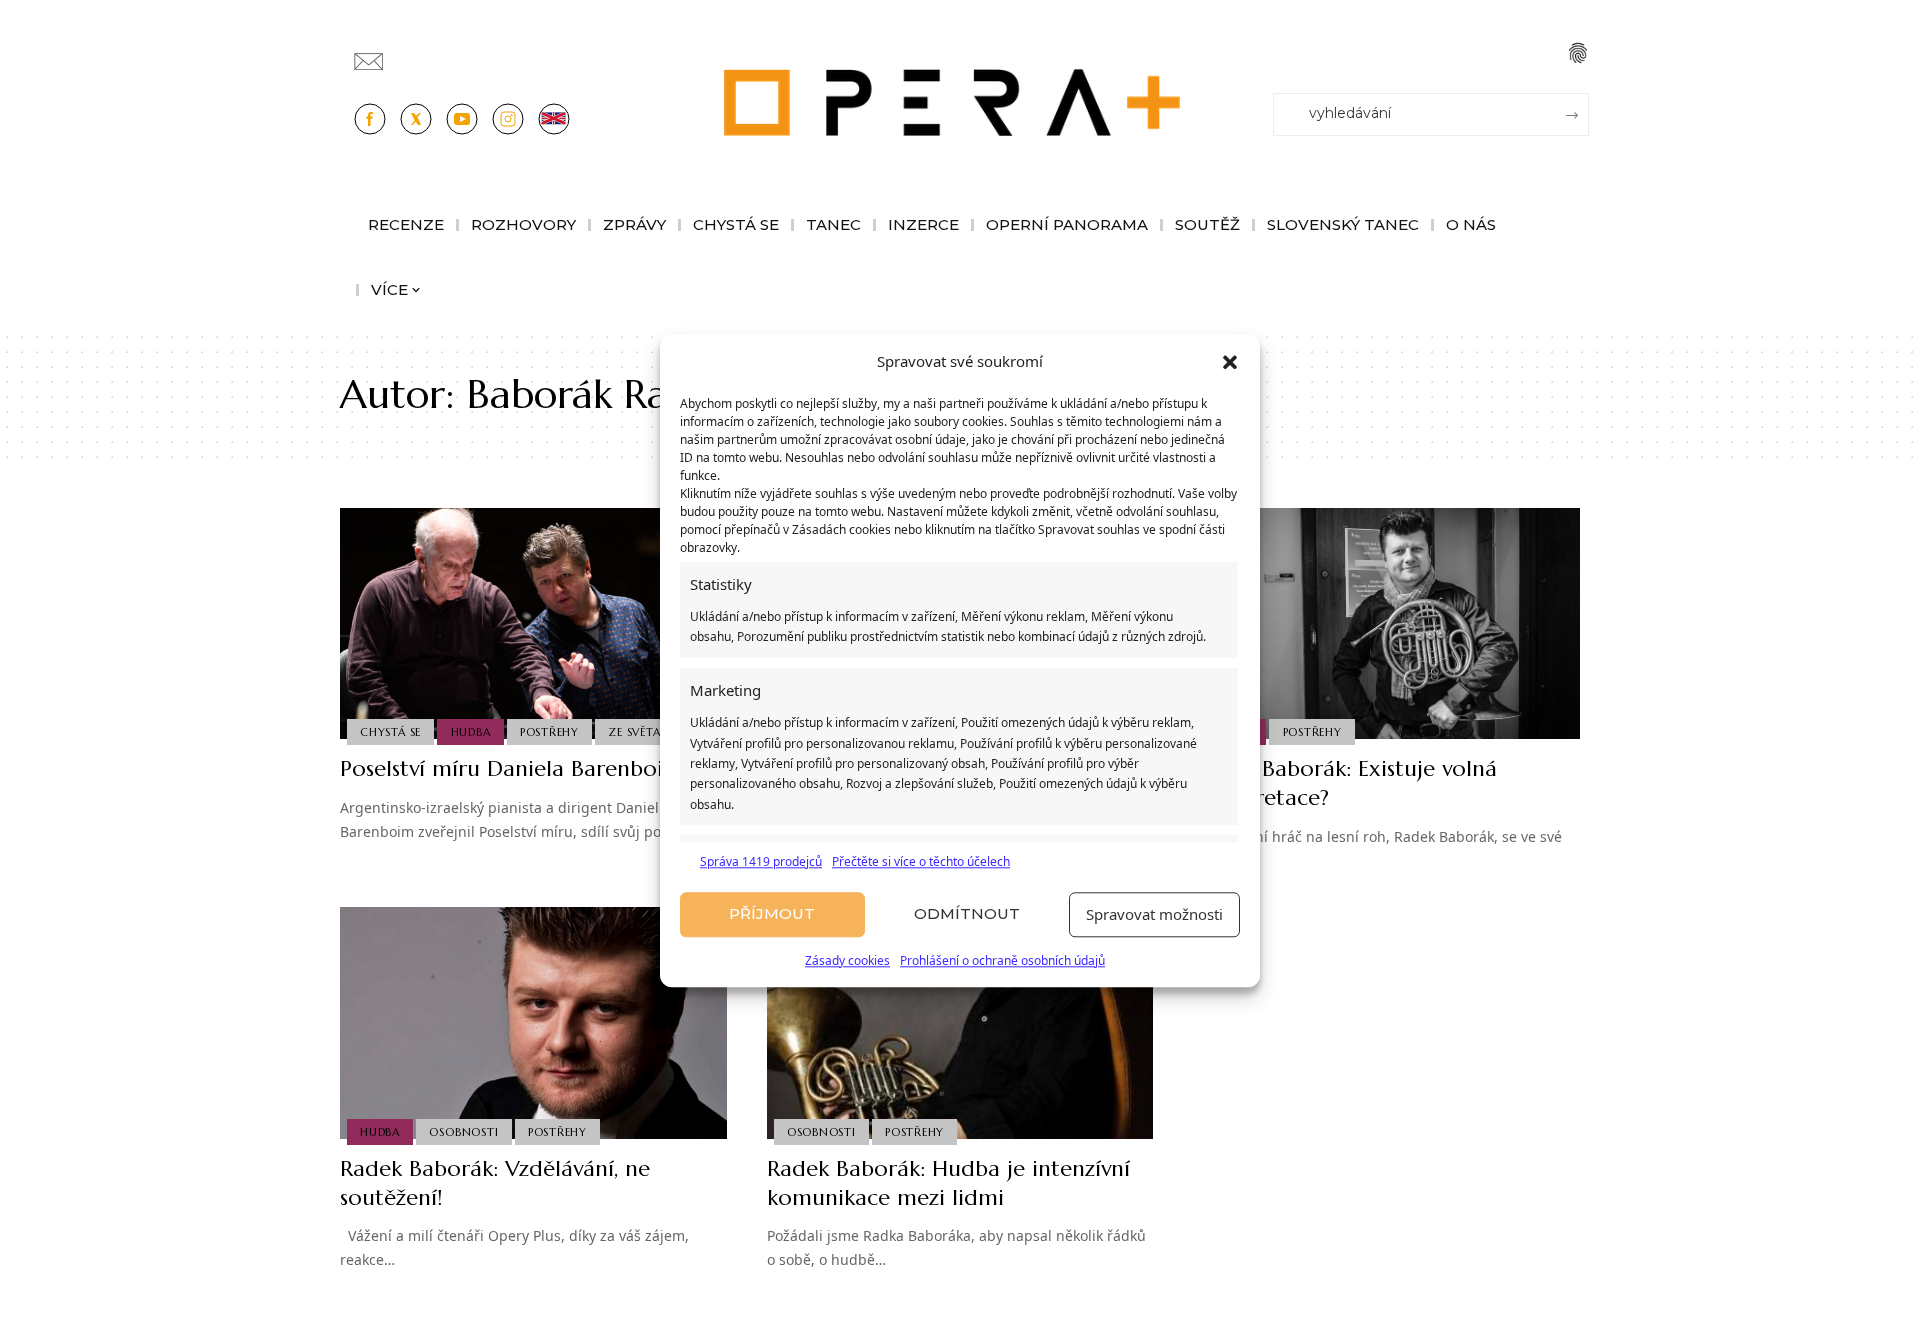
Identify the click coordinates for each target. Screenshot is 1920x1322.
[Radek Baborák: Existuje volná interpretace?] (1386, 624)
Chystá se (390, 732)
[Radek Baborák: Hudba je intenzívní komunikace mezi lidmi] (960, 1023)
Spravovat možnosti (1154, 915)
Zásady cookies (847, 960)
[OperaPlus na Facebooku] (370, 119)
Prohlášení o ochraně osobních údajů (1002, 960)
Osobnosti (463, 1132)
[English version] (554, 119)
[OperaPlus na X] (416, 119)
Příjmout (772, 914)
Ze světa (634, 732)
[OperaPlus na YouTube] (462, 119)
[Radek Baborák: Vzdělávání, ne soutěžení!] (533, 1023)
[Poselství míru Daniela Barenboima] (533, 624)
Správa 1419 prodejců (761, 861)
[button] (1230, 362)
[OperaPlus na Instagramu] (508, 119)
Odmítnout (967, 914)
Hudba (471, 732)
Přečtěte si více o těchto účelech (921, 861)
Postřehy (549, 732)
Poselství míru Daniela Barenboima (517, 768)
